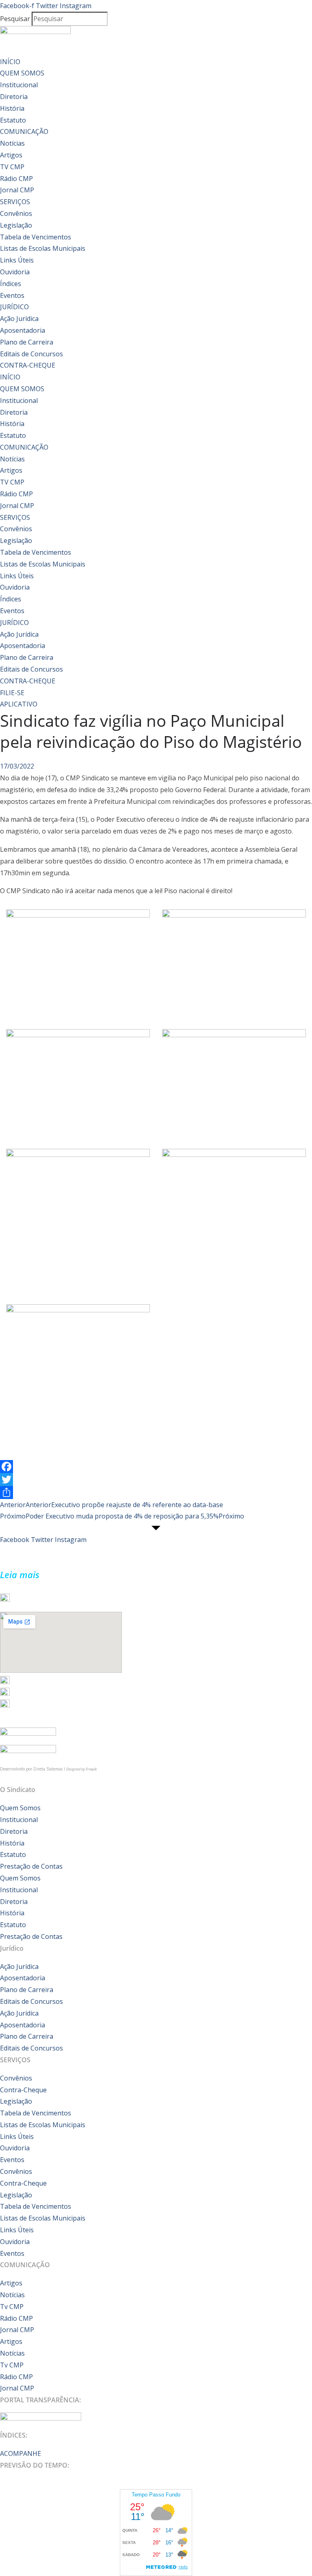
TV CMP (12, 167)
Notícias (12, 143)
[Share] (156, 1493)
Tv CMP (12, 2307)
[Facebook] (156, 1467)
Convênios (16, 213)
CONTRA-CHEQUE (28, 365)
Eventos (12, 295)
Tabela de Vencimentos (36, 237)
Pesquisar (15, 19)
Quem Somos (20, 1808)
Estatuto (13, 120)
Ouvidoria (15, 272)
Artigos (11, 155)
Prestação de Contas (31, 1866)
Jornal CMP (17, 190)
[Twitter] (156, 1480)
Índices (11, 284)
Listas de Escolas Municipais (43, 248)
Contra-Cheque (23, 2090)
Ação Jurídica (19, 319)
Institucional (19, 85)
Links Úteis (17, 260)
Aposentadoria (23, 330)
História (12, 108)
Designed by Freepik (81, 1769)
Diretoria (14, 97)
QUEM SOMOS (22, 73)
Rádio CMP (16, 179)
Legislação (16, 225)
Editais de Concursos (31, 354)
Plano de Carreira (27, 342)
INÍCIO (10, 62)
